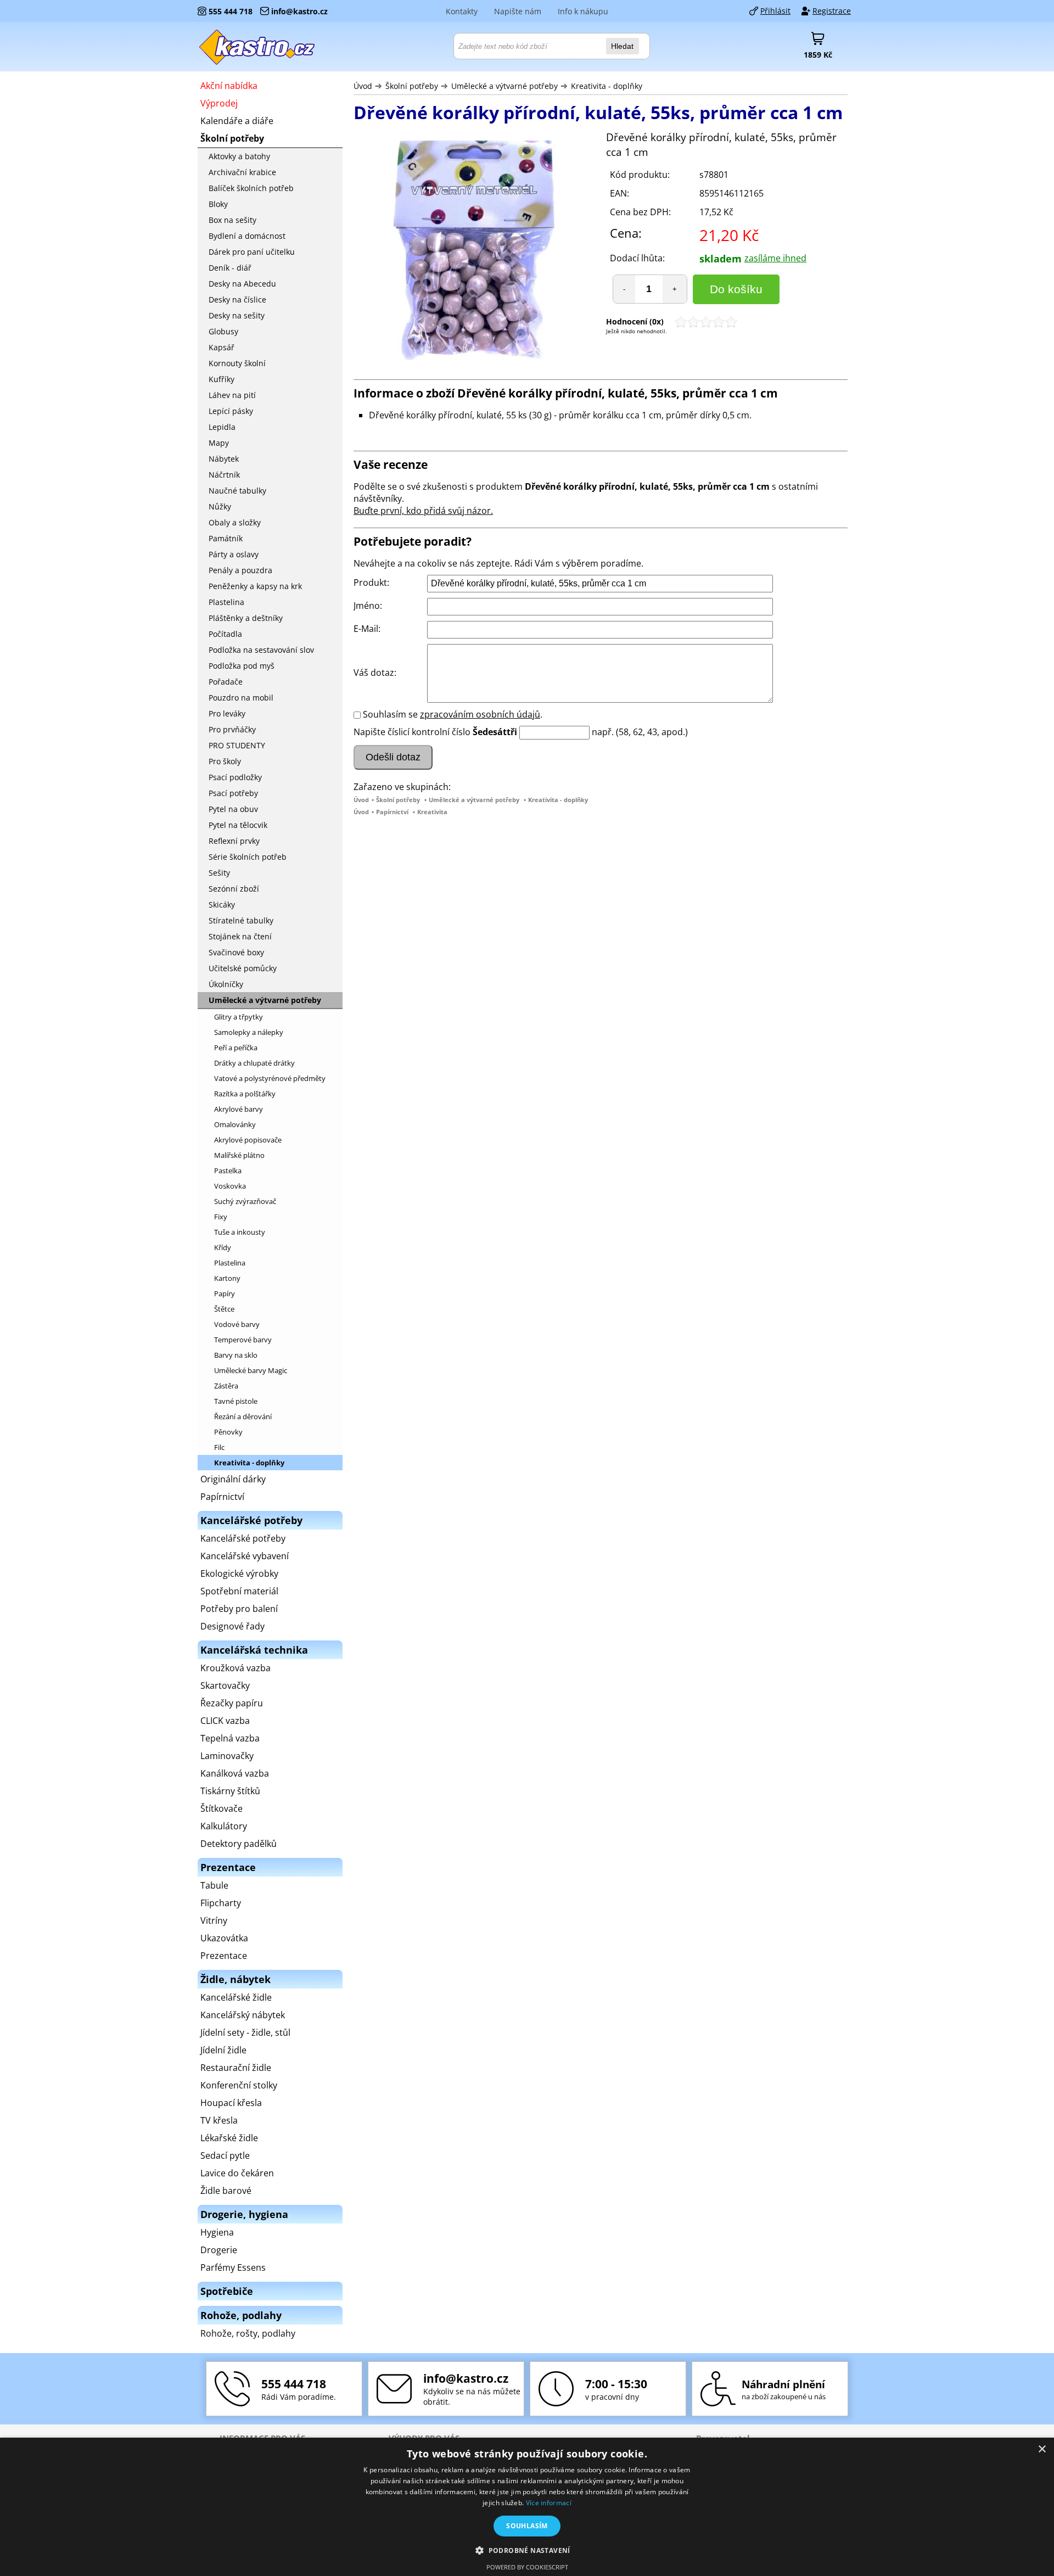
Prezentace (224, 1956)
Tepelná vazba (230, 1738)
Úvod (363, 86)
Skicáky (222, 905)
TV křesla (219, 2120)
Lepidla (222, 427)
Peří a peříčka (236, 1048)
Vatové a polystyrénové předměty (270, 1078)
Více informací (549, 2503)
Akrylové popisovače (248, 1140)
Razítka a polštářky (245, 1094)
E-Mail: (367, 629)
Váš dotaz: (375, 673)
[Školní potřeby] (257, 47)
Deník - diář (230, 268)
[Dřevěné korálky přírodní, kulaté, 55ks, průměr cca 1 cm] (474, 252)
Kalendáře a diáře (237, 121)
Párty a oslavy (234, 554)
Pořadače (226, 682)
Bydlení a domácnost (247, 236)
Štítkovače (222, 1808)
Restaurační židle (236, 2068)
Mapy (219, 443)
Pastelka (228, 1171)
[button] (527, 2550)
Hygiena (217, 2232)
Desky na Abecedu (242, 284)
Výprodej (219, 103)
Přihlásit (775, 11)
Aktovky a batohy (239, 156)
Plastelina (226, 602)
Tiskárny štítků (230, 1791)
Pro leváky (227, 713)
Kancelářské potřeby (243, 1538)
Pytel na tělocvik (238, 825)
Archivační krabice (242, 172)
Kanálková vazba (235, 1773)
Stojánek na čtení (240, 936)
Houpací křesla (231, 2103)
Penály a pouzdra (240, 570)
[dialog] (527, 2507)
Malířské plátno (239, 1155)
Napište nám (518, 11)
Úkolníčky (226, 984)
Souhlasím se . (453, 714)
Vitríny (214, 1920)
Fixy (221, 1217)
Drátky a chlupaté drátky (254, 1063)
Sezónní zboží (234, 889)
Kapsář (222, 347)
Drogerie (219, 2250)
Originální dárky (233, 1479)
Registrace (832, 11)
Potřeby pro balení (239, 1609)
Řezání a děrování (243, 1416)
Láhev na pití (232, 395)
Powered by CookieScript (527, 2567)
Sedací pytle (225, 2155)
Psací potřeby (233, 793)
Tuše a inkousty (240, 1232)
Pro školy (225, 761)
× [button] (1042, 2449)
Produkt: (371, 583)
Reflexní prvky (234, 841)
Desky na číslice (237, 299)
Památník (226, 538)
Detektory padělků (239, 1844)
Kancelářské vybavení (245, 1556)
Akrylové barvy (239, 1109)
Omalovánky (235, 1124)
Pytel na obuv (233, 809)
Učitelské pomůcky (243, 968)
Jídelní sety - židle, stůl (245, 2032)
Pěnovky (228, 1432)
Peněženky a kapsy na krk (255, 586)
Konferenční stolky (239, 2085)
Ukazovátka (224, 1938)
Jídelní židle (223, 2050)
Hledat (622, 46)
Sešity (219, 873)
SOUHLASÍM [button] (527, 2526)
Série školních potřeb (248, 857)
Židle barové (226, 2191)
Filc (219, 1447)
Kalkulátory (224, 1826)
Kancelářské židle (236, 1997)
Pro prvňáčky (232, 729)
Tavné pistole (236, 1401)
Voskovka (230, 1186)
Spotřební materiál (239, 1591)
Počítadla (225, 634)
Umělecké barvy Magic (251, 1370)
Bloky (218, 204)
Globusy (223, 331)
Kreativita (432, 812)
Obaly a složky (235, 522)
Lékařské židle (229, 2138)
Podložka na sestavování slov (261, 650)
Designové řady (232, 1626)
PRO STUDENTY (237, 745)
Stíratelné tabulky (241, 920)
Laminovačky (227, 1756)
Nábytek (224, 459)
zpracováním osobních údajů (480, 714)
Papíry (225, 1293)
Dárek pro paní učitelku (252, 252)
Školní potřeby (412, 86)
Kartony (227, 1278)
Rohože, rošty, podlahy (248, 2333)
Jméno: (368, 606)
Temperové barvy (243, 1340)
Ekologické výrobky (239, 1573)
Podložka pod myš (242, 666)
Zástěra (226, 1386)
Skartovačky (225, 1685)
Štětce (224, 1309)
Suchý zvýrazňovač (245, 1201)
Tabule (214, 1885)
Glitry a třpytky (239, 1017)
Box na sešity (232, 220)
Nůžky (220, 506)
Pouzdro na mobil (241, 698)
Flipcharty (221, 1903)
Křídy (223, 1247)
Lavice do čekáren (237, 2173)
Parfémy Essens (233, 2267)
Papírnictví (392, 812)
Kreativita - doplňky (607, 86)
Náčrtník (224, 475)
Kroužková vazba (236, 1668)
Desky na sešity (237, 315)
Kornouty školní (237, 363)
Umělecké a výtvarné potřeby (504, 86)
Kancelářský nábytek (243, 2015)
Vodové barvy (237, 1324)
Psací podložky (235, 777)
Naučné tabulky (237, 491)
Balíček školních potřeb (251, 188)
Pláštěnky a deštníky (246, 618)
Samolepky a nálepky (249, 1032)
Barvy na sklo (236, 1355)
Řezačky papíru (232, 1703)
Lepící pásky (231, 411)
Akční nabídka (229, 86)
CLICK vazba (225, 1721)
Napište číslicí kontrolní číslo (412, 732)
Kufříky (222, 379)
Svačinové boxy (236, 952)
